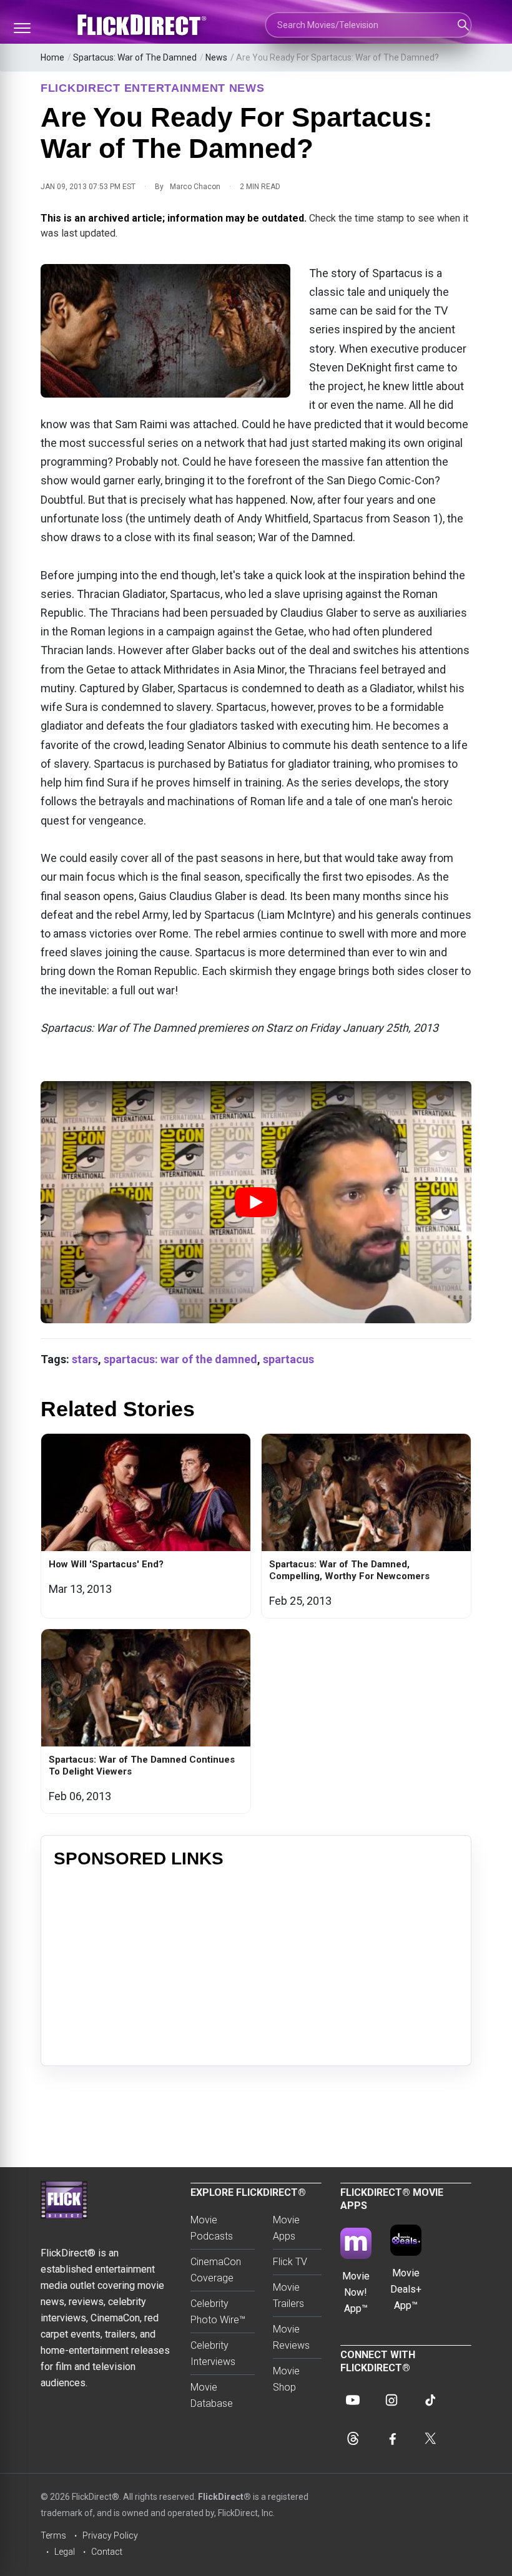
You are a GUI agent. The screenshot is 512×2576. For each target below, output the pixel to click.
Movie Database (212, 2395)
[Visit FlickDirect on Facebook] (391, 2439)
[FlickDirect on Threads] (353, 2439)
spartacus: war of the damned (180, 1359)
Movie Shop (286, 2379)
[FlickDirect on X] (430, 2439)
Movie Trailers (288, 2295)
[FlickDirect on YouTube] (353, 2400)
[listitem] (146, 1526)
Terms (53, 2535)
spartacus (288, 1359)
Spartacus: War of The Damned (135, 57)
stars (85, 1359)
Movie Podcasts (212, 2228)
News (216, 57)
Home (52, 57)
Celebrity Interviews (213, 2353)
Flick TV (290, 2262)
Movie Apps (286, 2228)
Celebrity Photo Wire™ (218, 2312)
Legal (65, 2552)
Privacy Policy (110, 2535)
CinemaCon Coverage (216, 2270)
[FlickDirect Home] (144, 25)
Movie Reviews (291, 2337)
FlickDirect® (224, 2497)
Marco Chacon (195, 187)
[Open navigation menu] (22, 28)
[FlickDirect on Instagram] (391, 2400)
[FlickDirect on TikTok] (430, 2400)
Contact (107, 2552)
